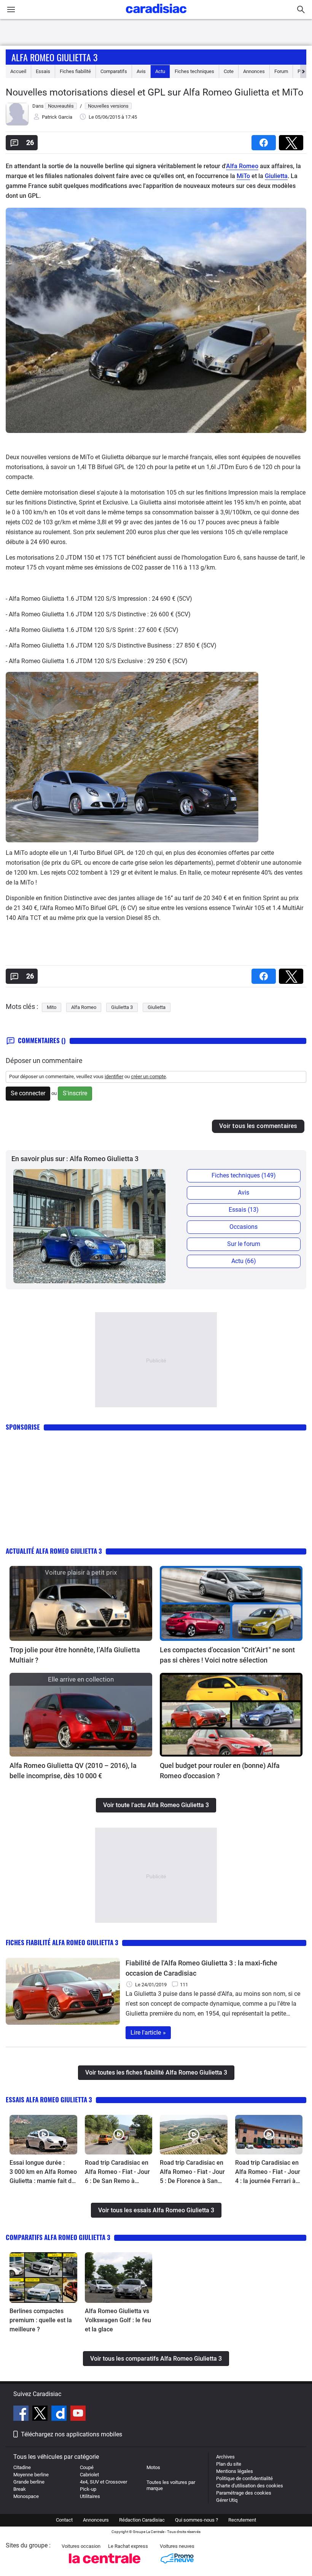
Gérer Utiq (227, 2500)
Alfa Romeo (242, 166)
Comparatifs (114, 71)
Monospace (26, 2496)
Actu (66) (244, 1261)
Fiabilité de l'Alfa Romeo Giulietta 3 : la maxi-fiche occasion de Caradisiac (201, 1968)
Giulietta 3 (122, 1007)
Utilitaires (90, 2496)
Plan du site (229, 2464)
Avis (141, 71)
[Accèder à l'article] (81, 1603)
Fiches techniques (194, 71)
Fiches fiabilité (75, 71)
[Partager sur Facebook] (265, 140)
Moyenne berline (31, 2475)
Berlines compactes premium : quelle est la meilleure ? (41, 2320)
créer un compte (148, 1076)
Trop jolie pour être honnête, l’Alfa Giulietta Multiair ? (75, 1655)
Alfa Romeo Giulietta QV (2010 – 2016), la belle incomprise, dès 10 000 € (73, 1771)
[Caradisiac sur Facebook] (22, 2414)
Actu (160, 71)
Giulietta (276, 176)
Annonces (254, 71)
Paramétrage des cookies (244, 2493)
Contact (64, 2520)
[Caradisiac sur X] (41, 2414)
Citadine (22, 2467)
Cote (229, 71)
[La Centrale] (105, 2566)
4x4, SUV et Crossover (103, 2482)
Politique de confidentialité (244, 2478)
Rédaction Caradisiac (142, 2520)
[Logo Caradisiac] (156, 15)
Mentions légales (235, 2471)
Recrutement (242, 2520)
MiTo (243, 176)
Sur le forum (244, 1244)
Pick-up (88, 2489)
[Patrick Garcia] (17, 124)
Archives (225, 2457)
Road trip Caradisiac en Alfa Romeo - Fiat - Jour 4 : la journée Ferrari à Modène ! (268, 2172)
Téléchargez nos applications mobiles (72, 2434)
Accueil (18, 71)
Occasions (244, 1227)
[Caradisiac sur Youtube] (78, 2414)
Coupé (87, 2467)
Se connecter (28, 1093)
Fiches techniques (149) (244, 1175)
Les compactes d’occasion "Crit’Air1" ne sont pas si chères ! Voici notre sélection (227, 1655)
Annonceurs (96, 2520)
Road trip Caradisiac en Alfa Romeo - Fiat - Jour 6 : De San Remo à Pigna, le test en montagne (117, 2172)
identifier (114, 1076)
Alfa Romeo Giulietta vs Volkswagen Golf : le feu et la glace (118, 2320)
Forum (281, 71)
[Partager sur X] (293, 140)
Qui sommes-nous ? (197, 2520)
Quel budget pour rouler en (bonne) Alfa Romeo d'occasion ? (220, 1771)
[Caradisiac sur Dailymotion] (60, 2414)
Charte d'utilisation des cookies (250, 2486)
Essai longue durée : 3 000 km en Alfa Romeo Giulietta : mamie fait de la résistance (43, 2172)
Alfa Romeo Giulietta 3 (54, 57)
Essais (43, 71)
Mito (52, 1007)
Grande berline (29, 2482)
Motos (153, 2467)
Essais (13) (244, 1210)
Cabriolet (89, 2475)
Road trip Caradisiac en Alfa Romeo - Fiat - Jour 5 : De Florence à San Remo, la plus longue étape (192, 2172)
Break (20, 2489)
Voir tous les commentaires (258, 1126)
